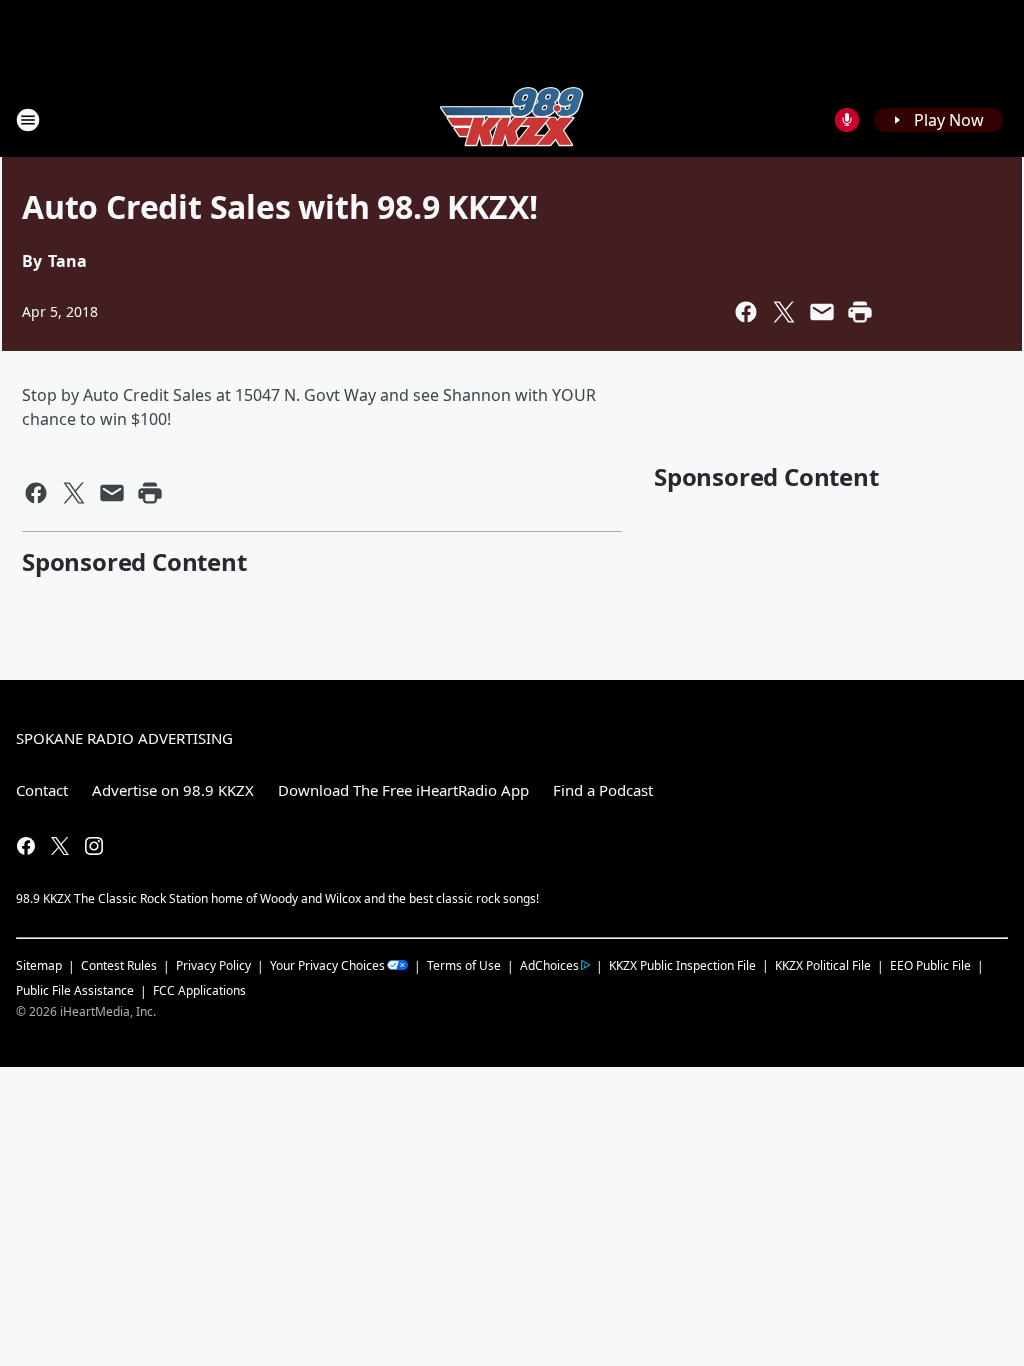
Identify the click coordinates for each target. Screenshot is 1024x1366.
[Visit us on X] (60, 846)
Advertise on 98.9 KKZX (173, 790)
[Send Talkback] (847, 120)
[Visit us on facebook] (26, 846)
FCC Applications (199, 990)
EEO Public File (930, 965)
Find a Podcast (603, 790)
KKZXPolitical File (823, 965)
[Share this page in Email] (822, 312)
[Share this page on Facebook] (746, 312)
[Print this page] (860, 312)
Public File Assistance (75, 990)
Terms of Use (464, 965)
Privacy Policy (213, 965)
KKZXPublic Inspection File (682, 965)
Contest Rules (119, 965)
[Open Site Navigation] (28, 120)
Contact (42, 790)
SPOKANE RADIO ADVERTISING (124, 738)
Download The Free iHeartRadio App (403, 790)
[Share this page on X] (784, 312)
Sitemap (39, 965)
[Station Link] (512, 119)
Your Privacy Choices (327, 965)
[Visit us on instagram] (94, 846)
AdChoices (549, 965)
